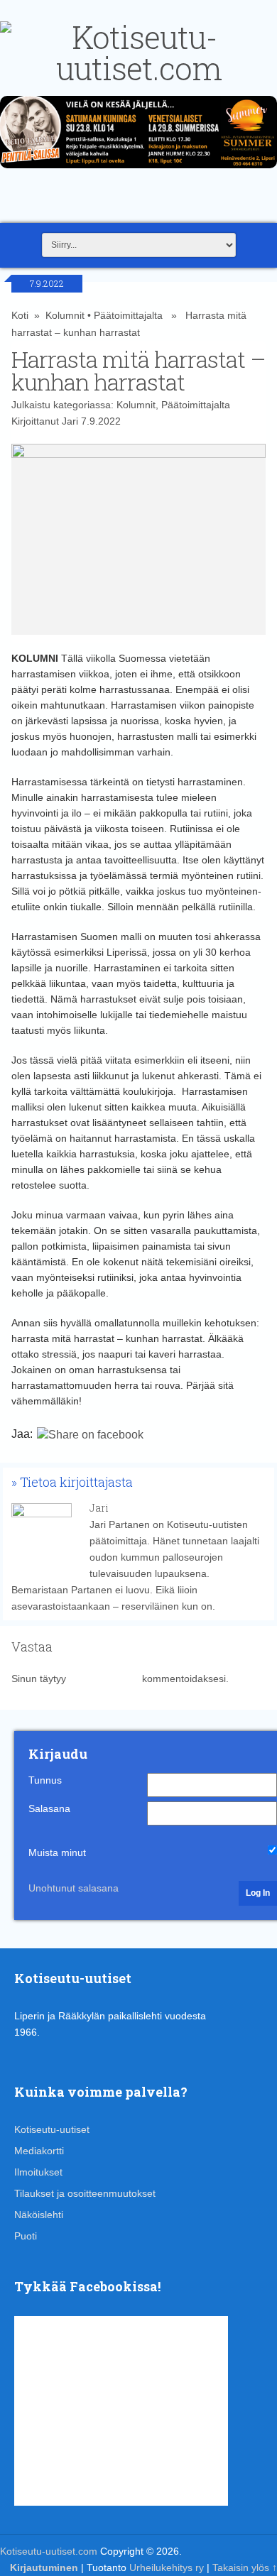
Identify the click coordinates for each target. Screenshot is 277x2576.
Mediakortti (39, 2151)
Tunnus (45, 1780)
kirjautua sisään (104, 1679)
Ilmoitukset (38, 2172)
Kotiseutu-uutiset (52, 2129)
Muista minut (57, 1852)
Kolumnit (65, 315)
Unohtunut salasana (74, 1888)
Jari (70, 421)
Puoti (26, 2236)
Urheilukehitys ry (167, 2567)
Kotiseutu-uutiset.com (49, 2551)
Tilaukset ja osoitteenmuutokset (85, 2193)
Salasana (49, 1808)
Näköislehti (39, 2215)
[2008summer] (138, 172)
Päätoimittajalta (128, 315)
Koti (20, 315)
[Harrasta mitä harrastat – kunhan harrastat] (139, 539)
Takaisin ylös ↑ (245, 2567)
